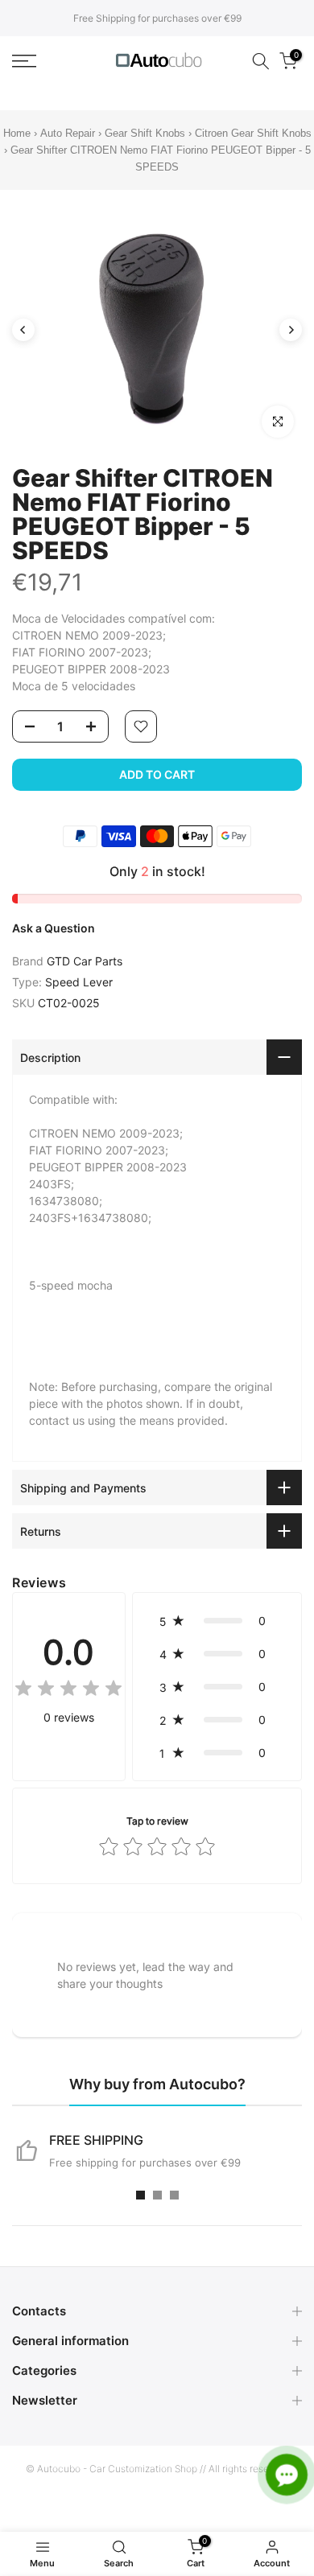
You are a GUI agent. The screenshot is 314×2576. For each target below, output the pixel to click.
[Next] (291, 330)
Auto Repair (68, 133)
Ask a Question (54, 928)
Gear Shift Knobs (145, 133)
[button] (217, 1621)
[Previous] (23, 330)
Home (17, 133)
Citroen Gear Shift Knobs (253, 133)
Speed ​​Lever (79, 982)
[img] (68, 1691)
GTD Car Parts (85, 961)
